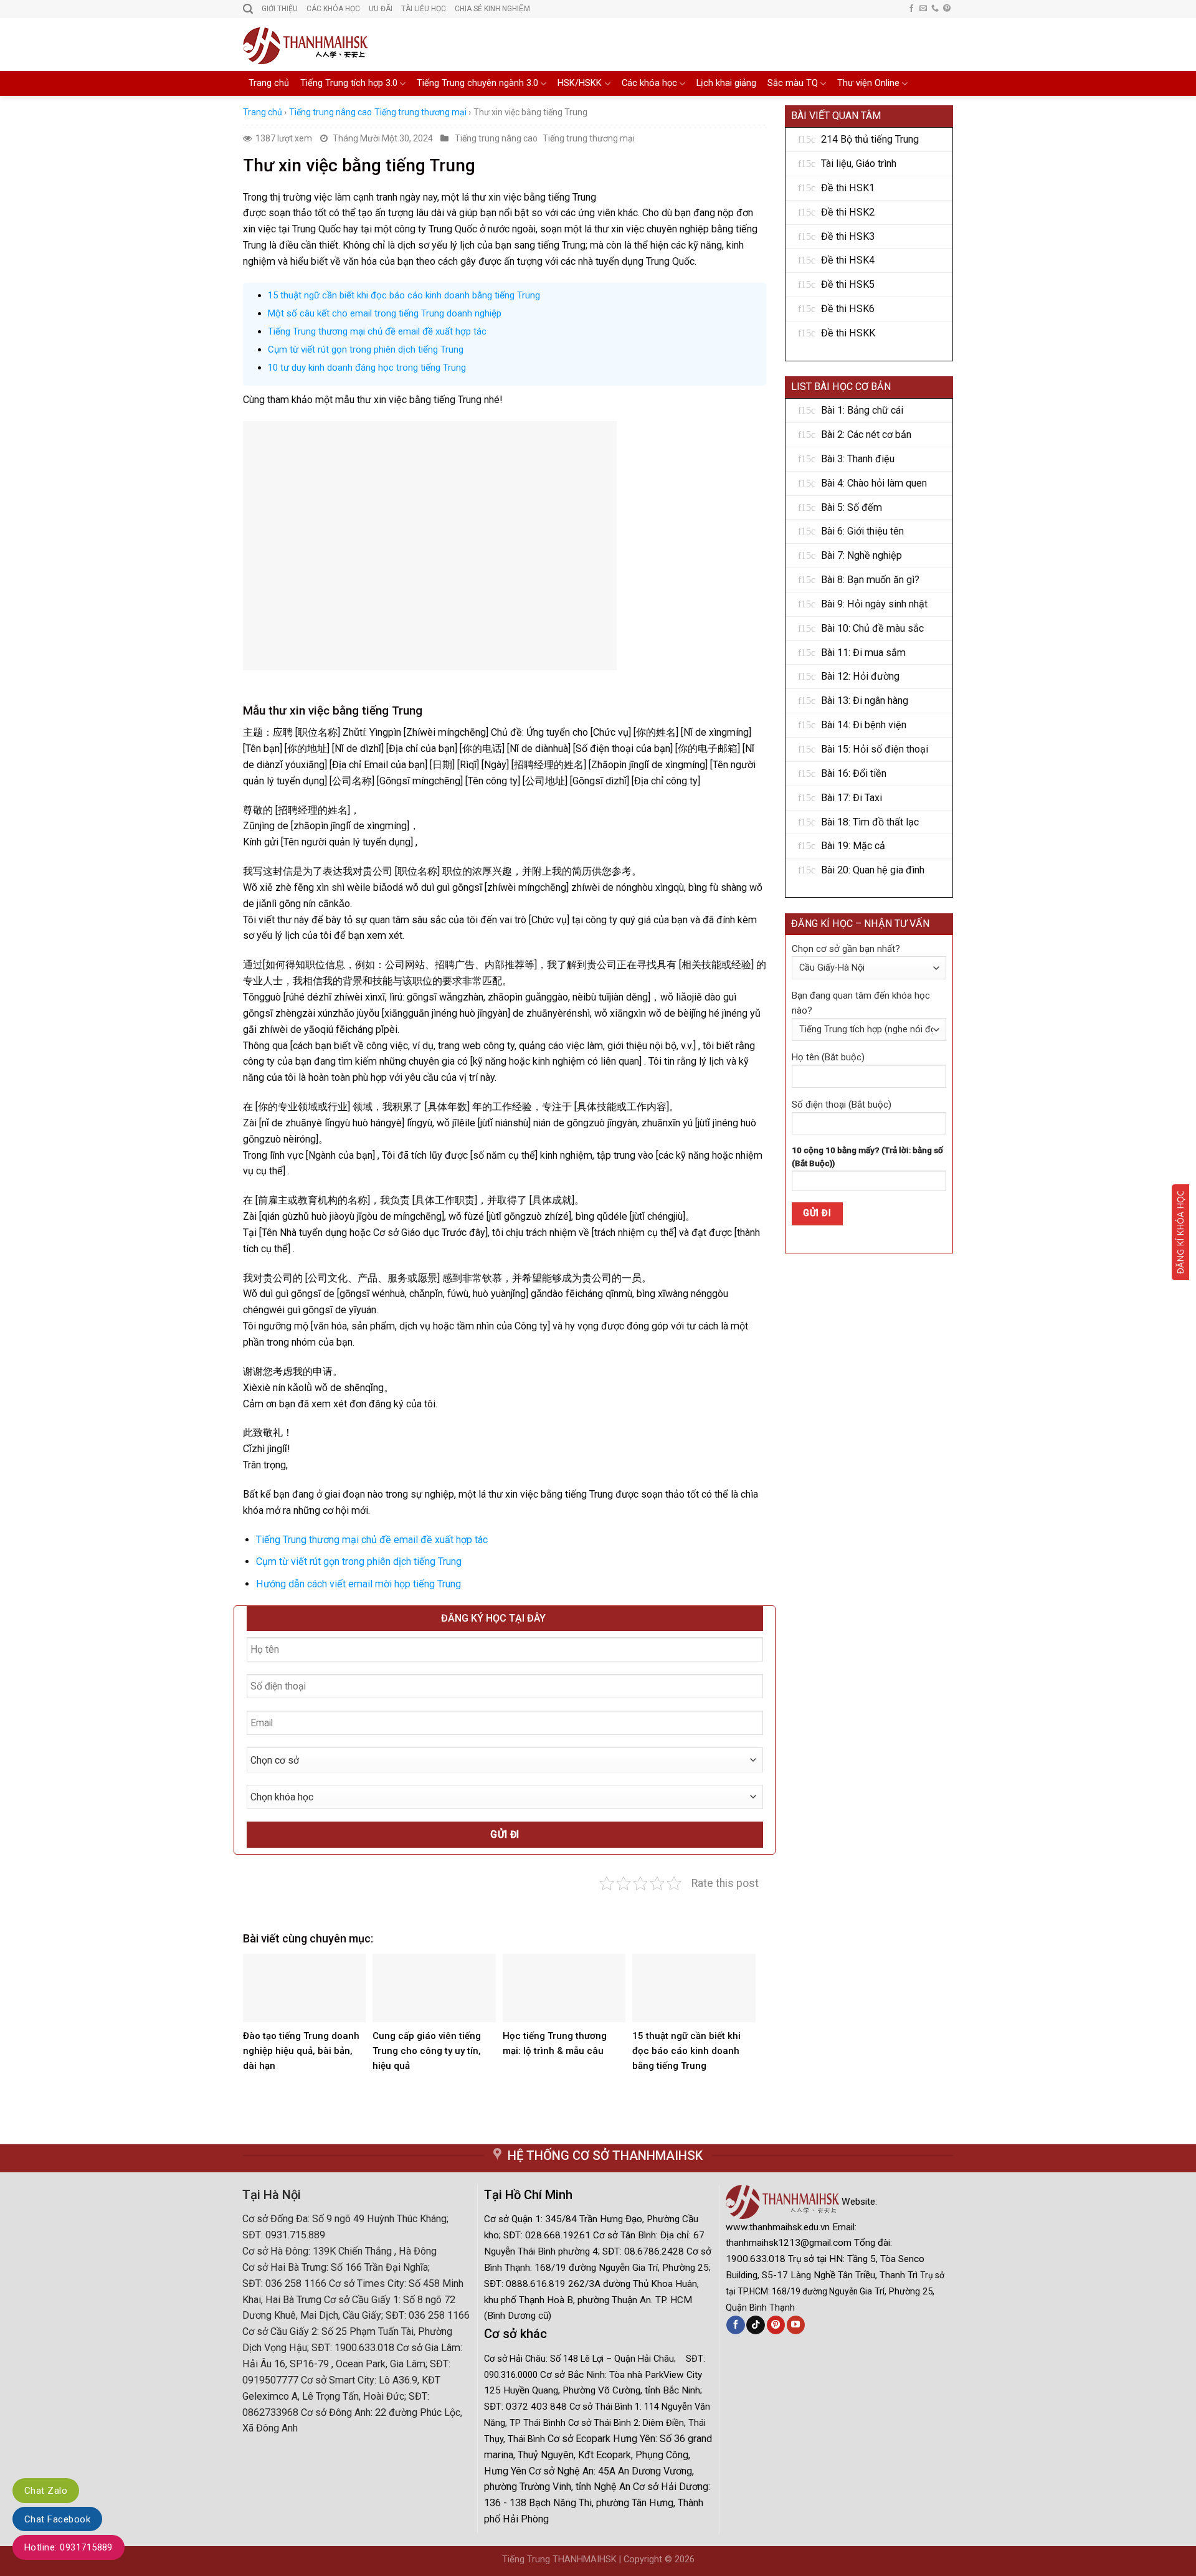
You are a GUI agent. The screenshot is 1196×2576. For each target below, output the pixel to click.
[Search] (248, 9)
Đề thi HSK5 (848, 284)
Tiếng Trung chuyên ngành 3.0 (477, 83)
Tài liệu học (424, 9)
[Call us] (935, 9)
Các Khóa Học (333, 9)
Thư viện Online (868, 83)
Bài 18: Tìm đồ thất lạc (870, 822)
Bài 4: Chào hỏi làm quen (874, 483)
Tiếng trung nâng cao (330, 112)
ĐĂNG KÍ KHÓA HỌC (1180, 1232)
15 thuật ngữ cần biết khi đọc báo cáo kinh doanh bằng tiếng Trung (404, 295)
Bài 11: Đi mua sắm (863, 653)
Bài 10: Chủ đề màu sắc (872, 628)
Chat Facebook (57, 2519)
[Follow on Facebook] (911, 9)
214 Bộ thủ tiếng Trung (870, 139)
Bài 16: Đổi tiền (854, 773)
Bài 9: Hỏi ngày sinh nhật (874, 604)
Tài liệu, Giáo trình (859, 164)
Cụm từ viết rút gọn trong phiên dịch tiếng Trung (366, 349)
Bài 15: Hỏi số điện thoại (875, 749)
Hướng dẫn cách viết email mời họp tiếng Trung (358, 1584)
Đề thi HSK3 (848, 236)
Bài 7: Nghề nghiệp (861, 555)
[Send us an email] (923, 9)
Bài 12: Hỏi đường (860, 676)
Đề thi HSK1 (848, 188)
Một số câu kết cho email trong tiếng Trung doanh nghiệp (385, 313)
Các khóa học (649, 83)
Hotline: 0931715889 (69, 2547)
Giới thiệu (280, 9)
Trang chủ (269, 83)
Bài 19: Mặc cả (853, 846)
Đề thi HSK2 (848, 212)
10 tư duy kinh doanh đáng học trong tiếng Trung (367, 368)
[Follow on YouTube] (796, 2325)
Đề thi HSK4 (848, 260)
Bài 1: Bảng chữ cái (862, 410)
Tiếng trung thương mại (420, 112)
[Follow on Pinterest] (947, 9)
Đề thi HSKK (848, 333)
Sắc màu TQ (793, 83)
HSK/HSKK (580, 83)
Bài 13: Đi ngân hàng (865, 701)
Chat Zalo (46, 2491)
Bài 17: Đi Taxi (852, 798)
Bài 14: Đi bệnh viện (864, 725)
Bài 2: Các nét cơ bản (866, 435)
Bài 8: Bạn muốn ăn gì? (870, 580)
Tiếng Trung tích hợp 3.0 (349, 83)
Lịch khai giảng (726, 83)
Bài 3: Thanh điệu (858, 459)
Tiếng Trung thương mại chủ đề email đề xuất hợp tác (377, 331)
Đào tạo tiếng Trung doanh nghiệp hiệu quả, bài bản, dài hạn (301, 2051)
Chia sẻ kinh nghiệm (492, 9)
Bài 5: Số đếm (852, 507)
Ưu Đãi (381, 9)
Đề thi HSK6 (848, 309)
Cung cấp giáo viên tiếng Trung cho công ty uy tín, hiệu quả (427, 2051)
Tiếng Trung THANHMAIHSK (559, 2559)
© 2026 (680, 2559)
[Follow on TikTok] (755, 2325)
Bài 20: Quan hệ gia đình (873, 870)
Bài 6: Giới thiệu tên (862, 531)
